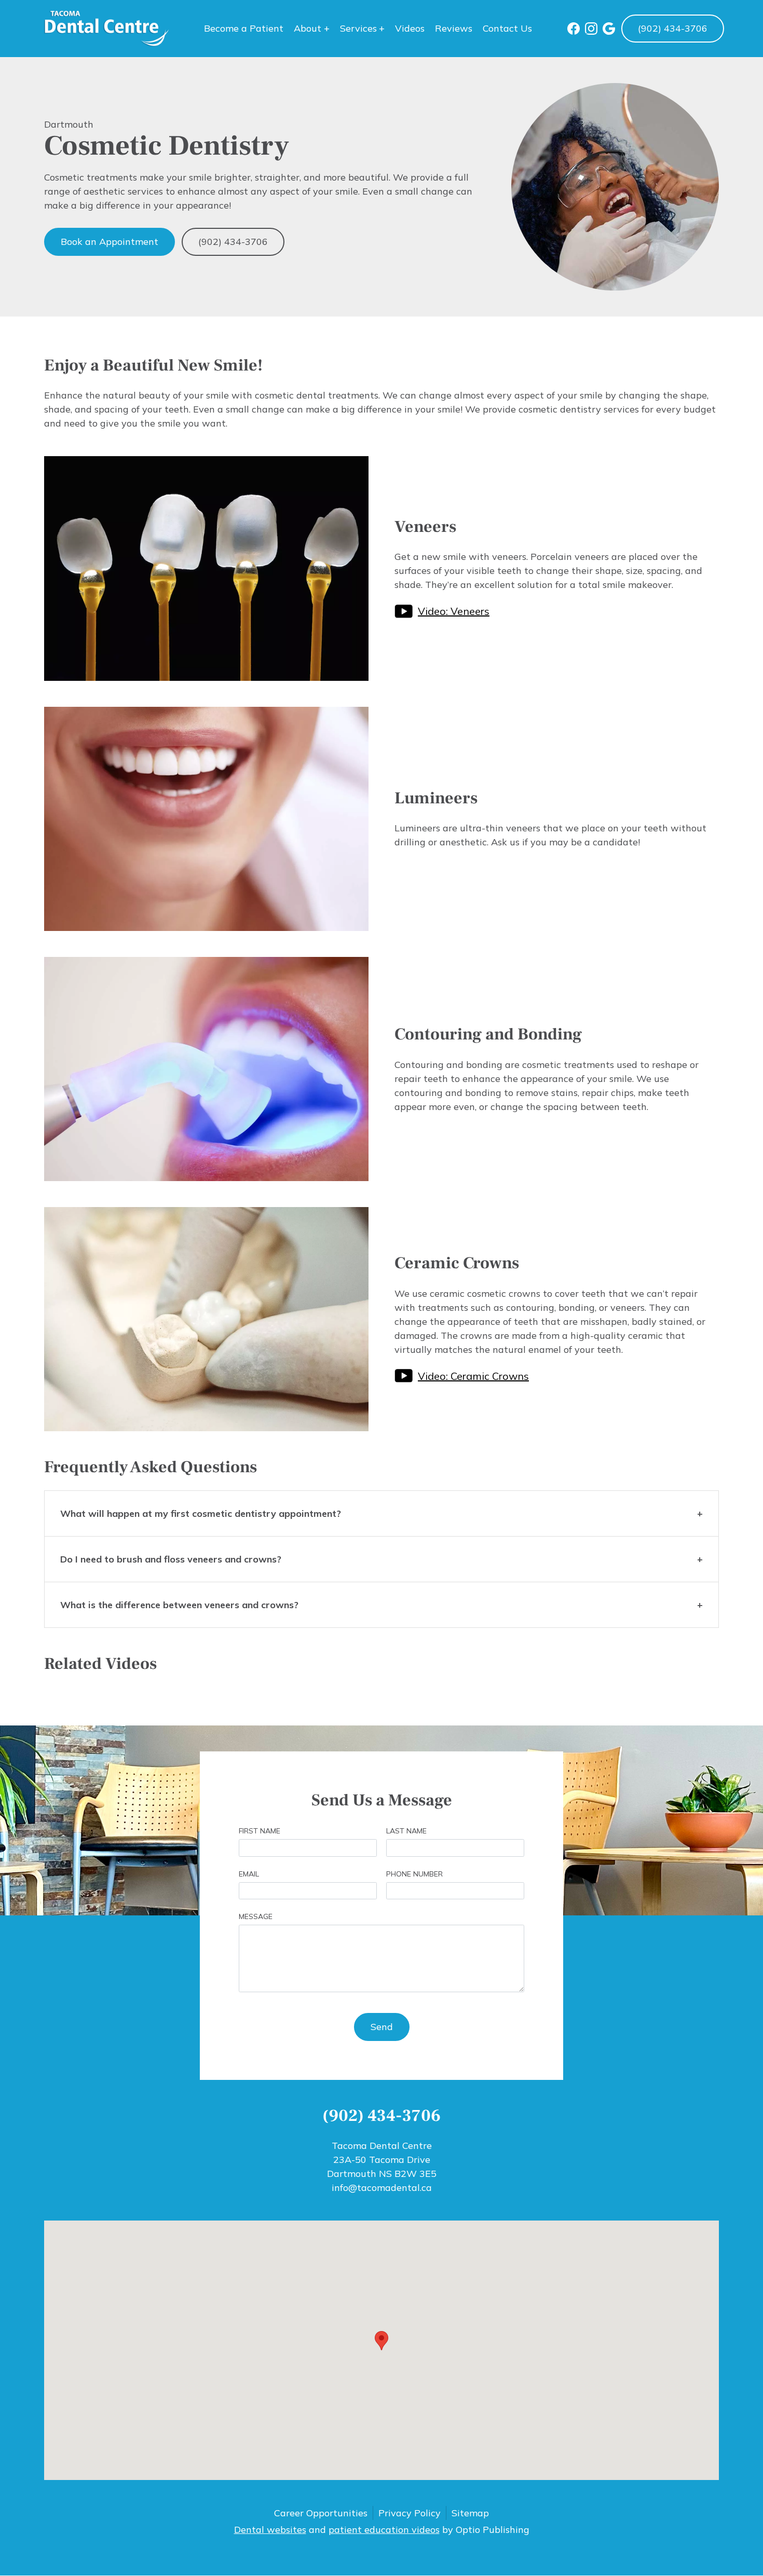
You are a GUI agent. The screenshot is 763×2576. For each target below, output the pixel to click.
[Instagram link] (591, 29)
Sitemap (470, 2513)
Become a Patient (244, 28)
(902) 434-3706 (673, 28)
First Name (260, 1831)
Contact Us (507, 28)
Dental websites (270, 2530)
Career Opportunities (321, 2513)
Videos (410, 28)
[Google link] (609, 29)
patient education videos (384, 2530)
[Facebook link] (574, 29)
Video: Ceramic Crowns (473, 1376)
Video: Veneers (454, 611)
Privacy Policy (410, 2513)
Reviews (454, 28)
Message (256, 1916)
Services (358, 28)
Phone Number (414, 1874)
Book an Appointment (110, 242)
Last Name (406, 1831)
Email (249, 1874)
